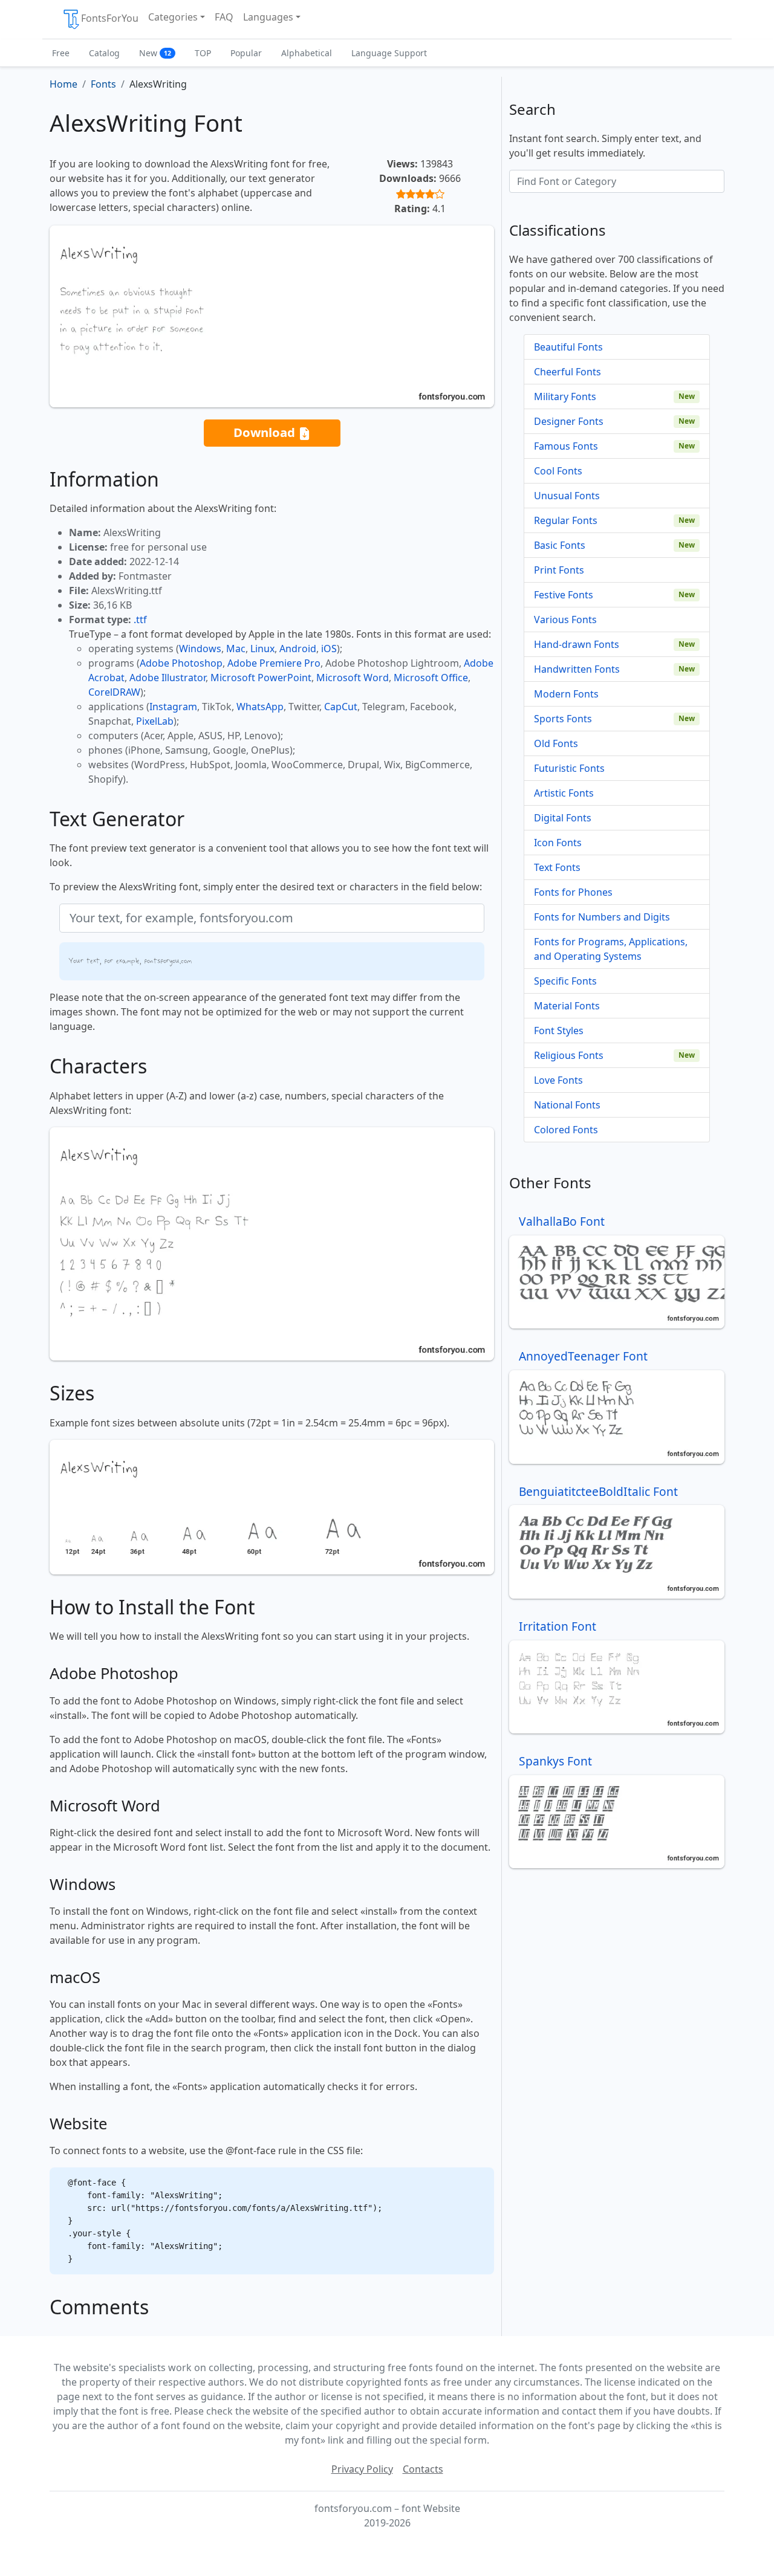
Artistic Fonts (564, 793)
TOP (203, 53)
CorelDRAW (114, 692)
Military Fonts (565, 396)
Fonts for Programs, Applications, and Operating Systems (611, 949)
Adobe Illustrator (167, 678)
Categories (173, 17)
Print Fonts (559, 570)
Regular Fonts (566, 520)
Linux (262, 649)
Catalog (104, 53)
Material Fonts (567, 1006)
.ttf (140, 620)
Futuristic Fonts (569, 768)
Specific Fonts (565, 981)
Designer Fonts (569, 421)
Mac (236, 649)
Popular (246, 53)
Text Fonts (557, 867)
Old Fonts (556, 743)
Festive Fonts (564, 595)
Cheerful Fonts (567, 372)
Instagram (173, 707)
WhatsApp (260, 707)
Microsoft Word (353, 678)
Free (61, 53)
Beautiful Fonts (568, 347)
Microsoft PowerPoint (261, 678)
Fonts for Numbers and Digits (602, 917)
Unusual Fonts (567, 496)
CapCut (341, 707)
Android (298, 649)
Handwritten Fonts (577, 669)
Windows (200, 649)
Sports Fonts (563, 719)
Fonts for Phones (573, 892)
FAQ (224, 17)
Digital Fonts (563, 818)
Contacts (423, 2469)
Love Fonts (558, 1080)
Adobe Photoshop (181, 663)
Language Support (389, 53)
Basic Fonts (560, 545)
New (155, 53)
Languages (268, 17)
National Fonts (567, 1105)
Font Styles (559, 1031)
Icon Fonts (558, 843)
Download (266, 432)
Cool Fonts (558, 471)
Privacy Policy (362, 2469)
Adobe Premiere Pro (274, 663)
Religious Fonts (569, 1055)
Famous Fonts (566, 446)
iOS (329, 649)
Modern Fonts (566, 694)
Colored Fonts (566, 1130)
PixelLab (155, 721)
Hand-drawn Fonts (577, 644)
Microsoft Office (431, 678)
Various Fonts (565, 620)
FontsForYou (110, 18)
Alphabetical (307, 53)
